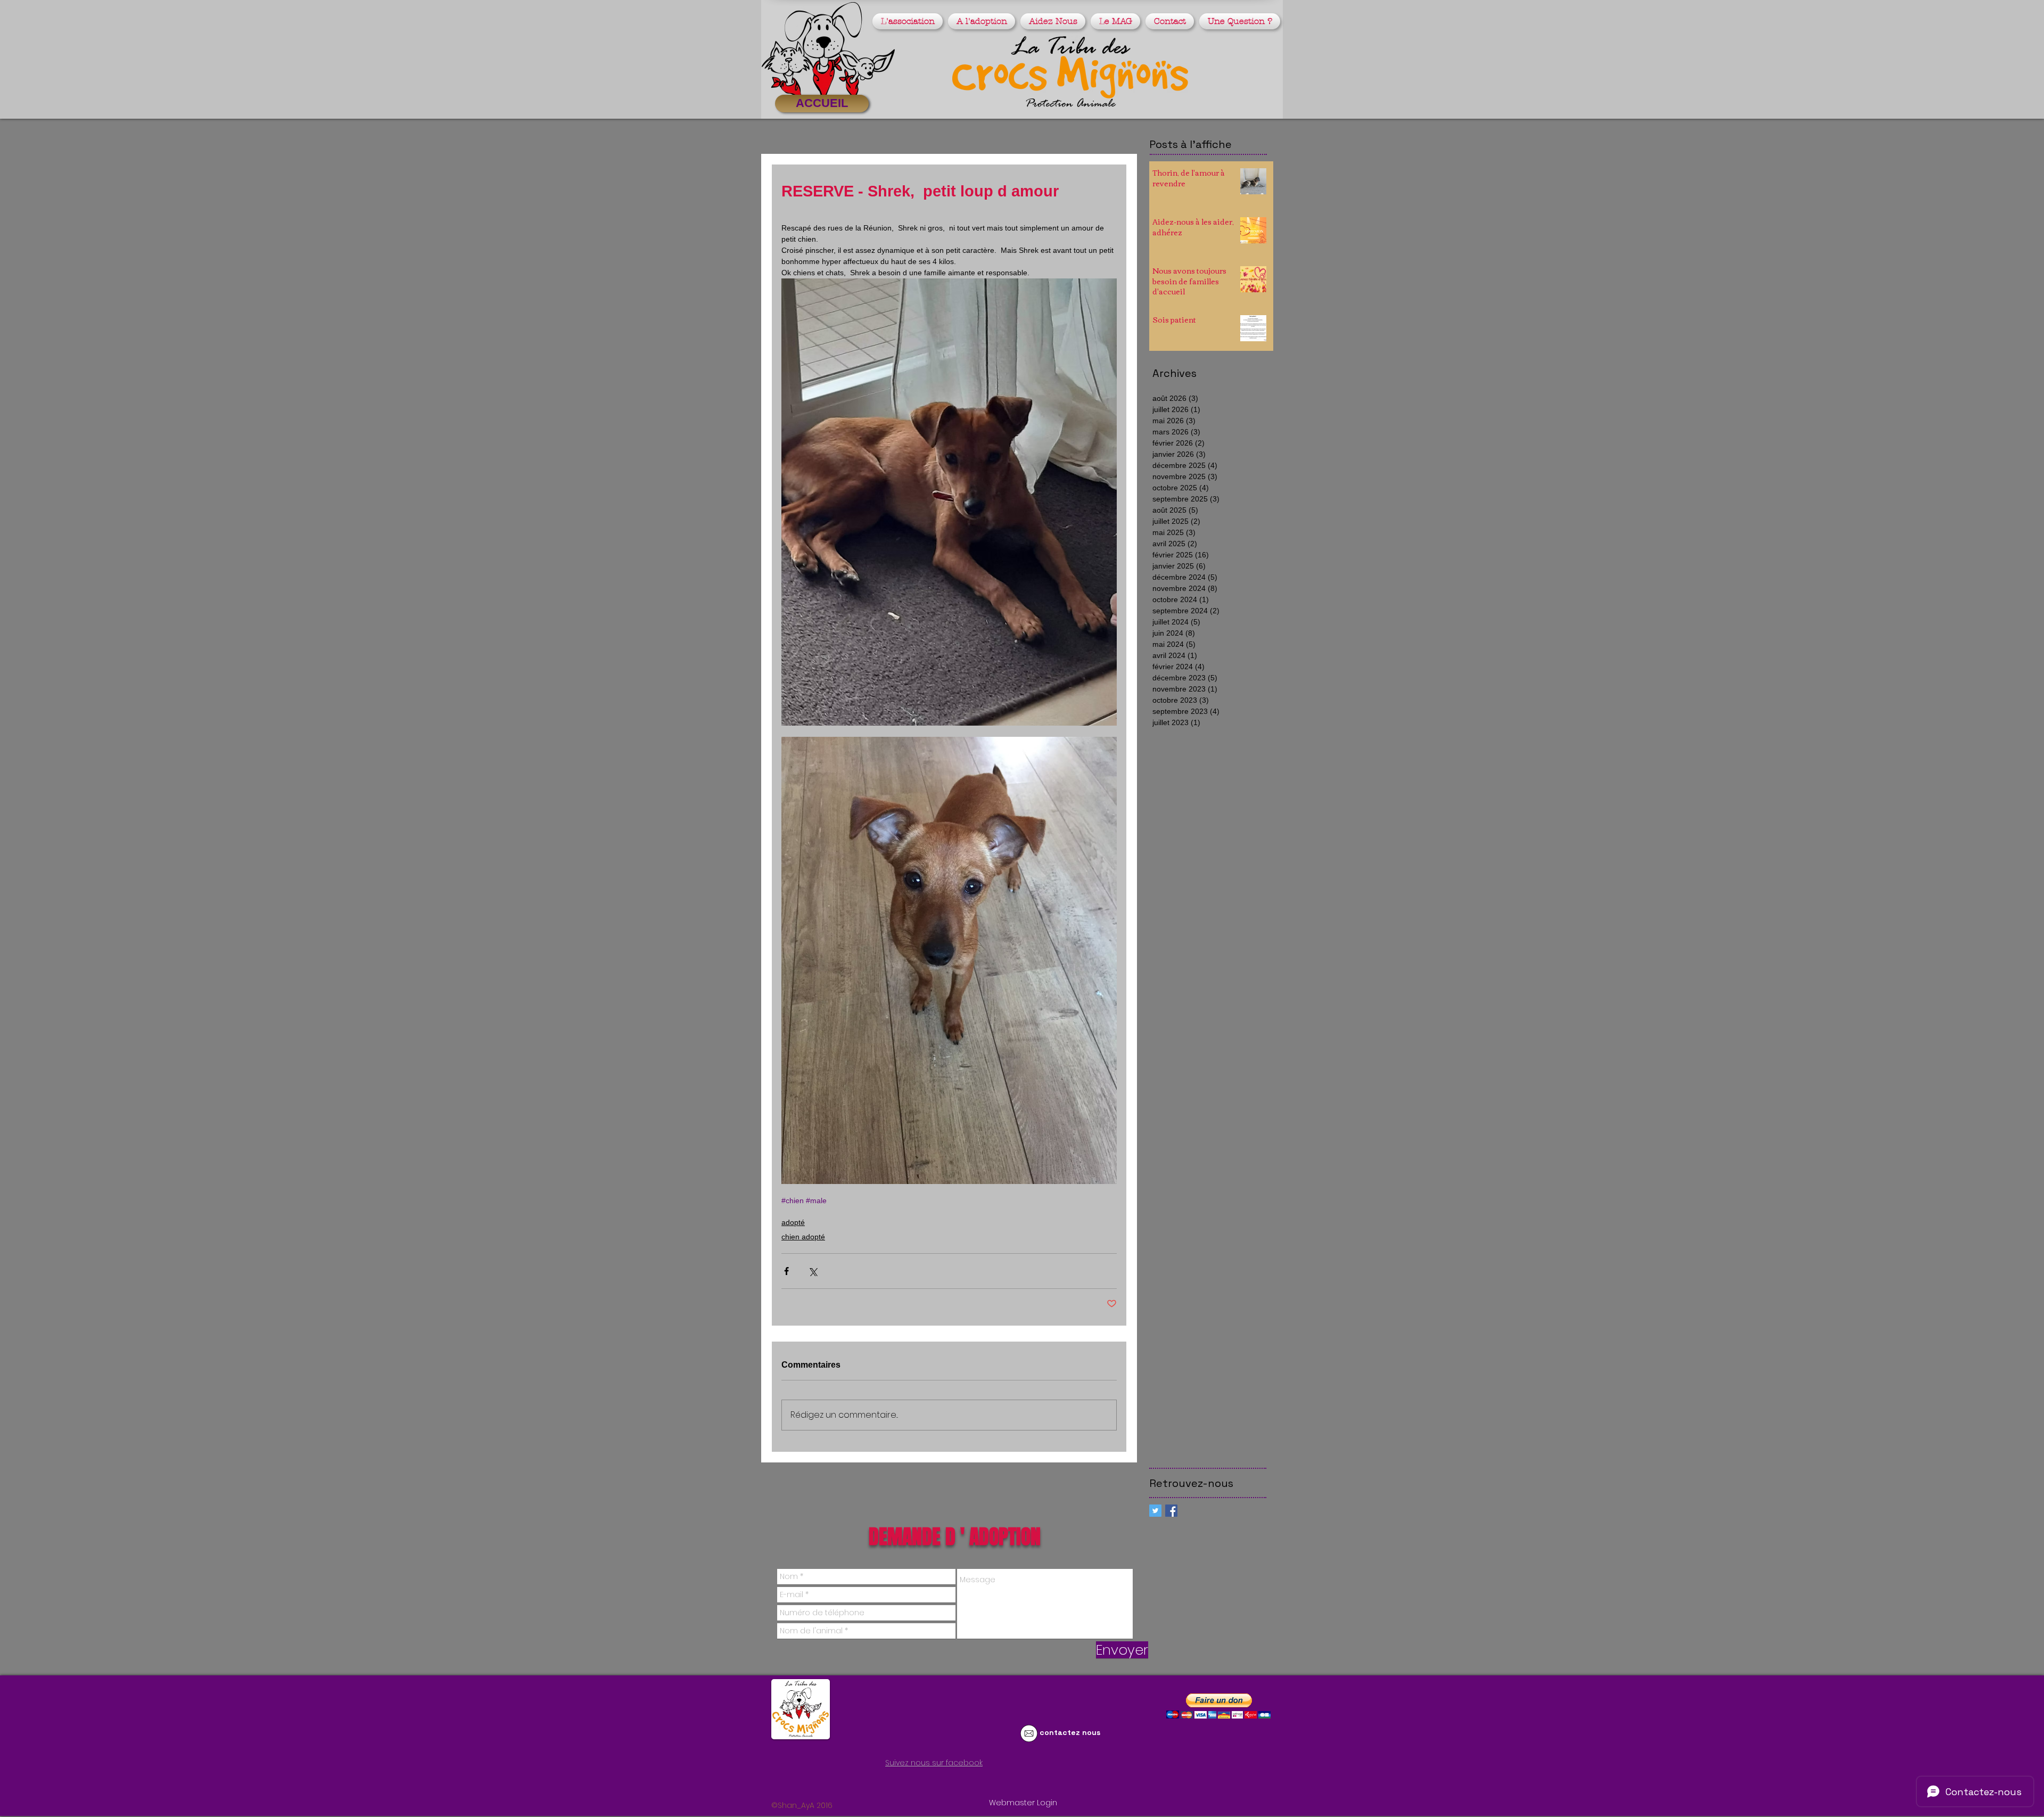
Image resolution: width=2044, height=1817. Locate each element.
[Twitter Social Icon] (1155, 1511)
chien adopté (803, 1237)
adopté (793, 1222)
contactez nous (1070, 1732)
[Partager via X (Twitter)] (813, 1271)
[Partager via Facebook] (786, 1271)
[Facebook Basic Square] (1171, 1511)
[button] (909, 21)
